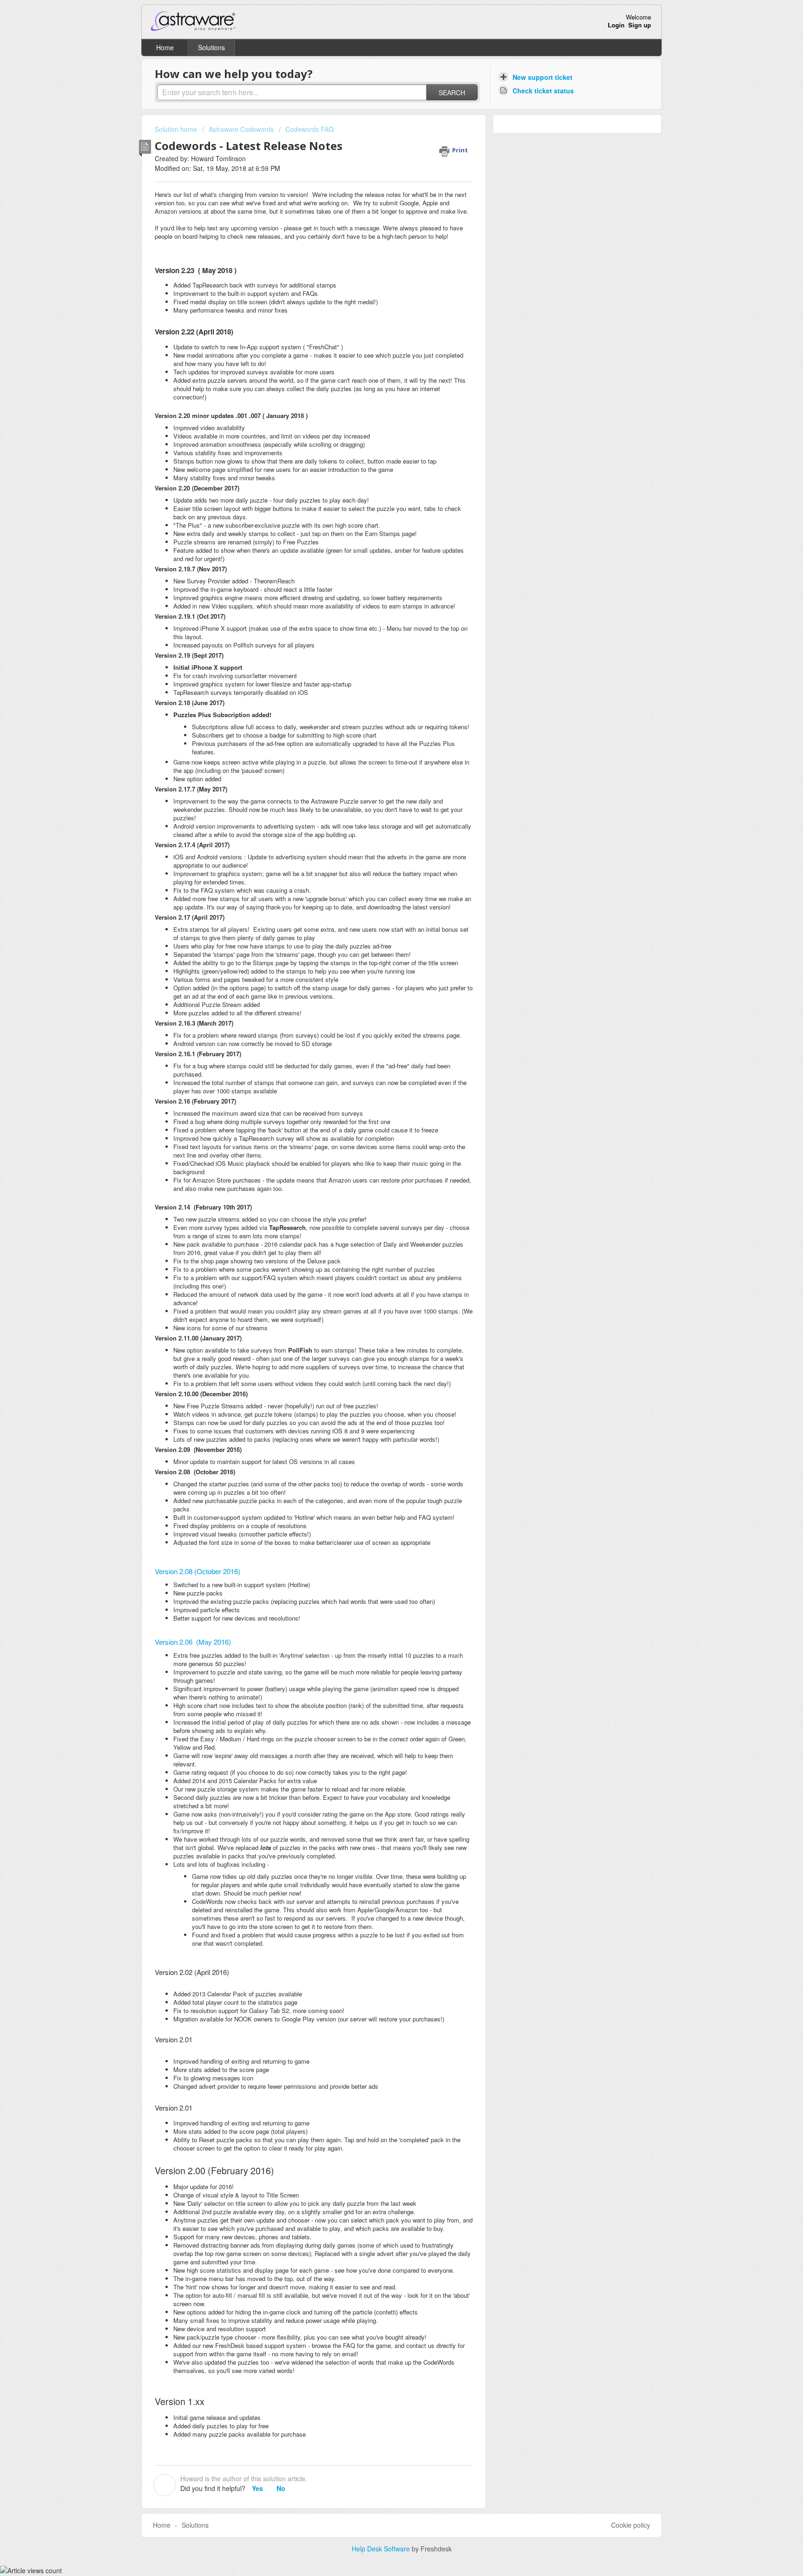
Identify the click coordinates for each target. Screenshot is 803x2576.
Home (165, 47)
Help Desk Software (382, 2549)
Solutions (211, 47)
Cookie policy (631, 2525)
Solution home (177, 129)
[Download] (384, 1207)
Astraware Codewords (241, 129)
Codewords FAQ (309, 129)
